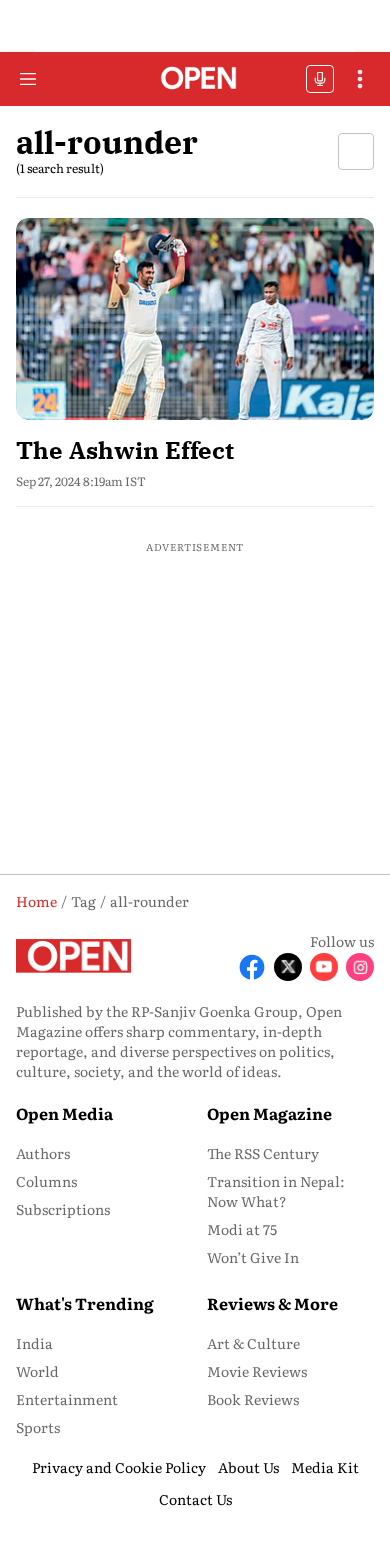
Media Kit (325, 1467)
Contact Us (195, 1499)
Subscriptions (63, 1209)
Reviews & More (272, 1303)
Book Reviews (253, 1399)
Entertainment (67, 1399)
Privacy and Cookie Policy (119, 1467)
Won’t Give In (253, 1257)
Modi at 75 (242, 1229)
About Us (248, 1467)
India (34, 1343)
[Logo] (195, 79)
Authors (43, 1153)
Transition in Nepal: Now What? (276, 1191)
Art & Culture (253, 1343)
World (37, 1371)
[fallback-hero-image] (195, 318)
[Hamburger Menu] (28, 79)
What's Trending (85, 1303)
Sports (38, 1427)
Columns (46, 1181)
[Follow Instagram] (360, 967)
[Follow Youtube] (324, 967)
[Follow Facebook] (252, 967)
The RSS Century (263, 1153)
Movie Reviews (257, 1371)
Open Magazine (269, 1113)
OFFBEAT (320, 79)
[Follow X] (288, 967)
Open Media (64, 1113)
